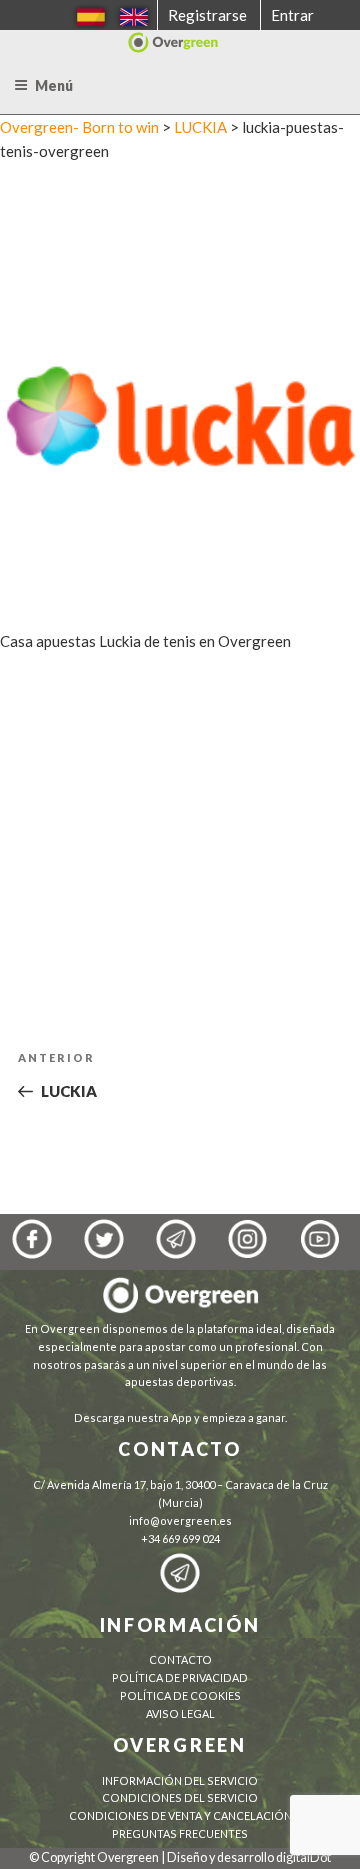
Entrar (292, 15)
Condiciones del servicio (180, 1797)
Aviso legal (180, 1713)
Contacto (180, 1659)
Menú (54, 85)
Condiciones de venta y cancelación (180, 1815)
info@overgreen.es (180, 1520)
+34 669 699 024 (180, 1538)
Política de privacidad (180, 1677)
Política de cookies (180, 1695)
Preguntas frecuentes (180, 1833)
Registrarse (207, 15)
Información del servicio (180, 1780)
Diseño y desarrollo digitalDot (249, 1857)
